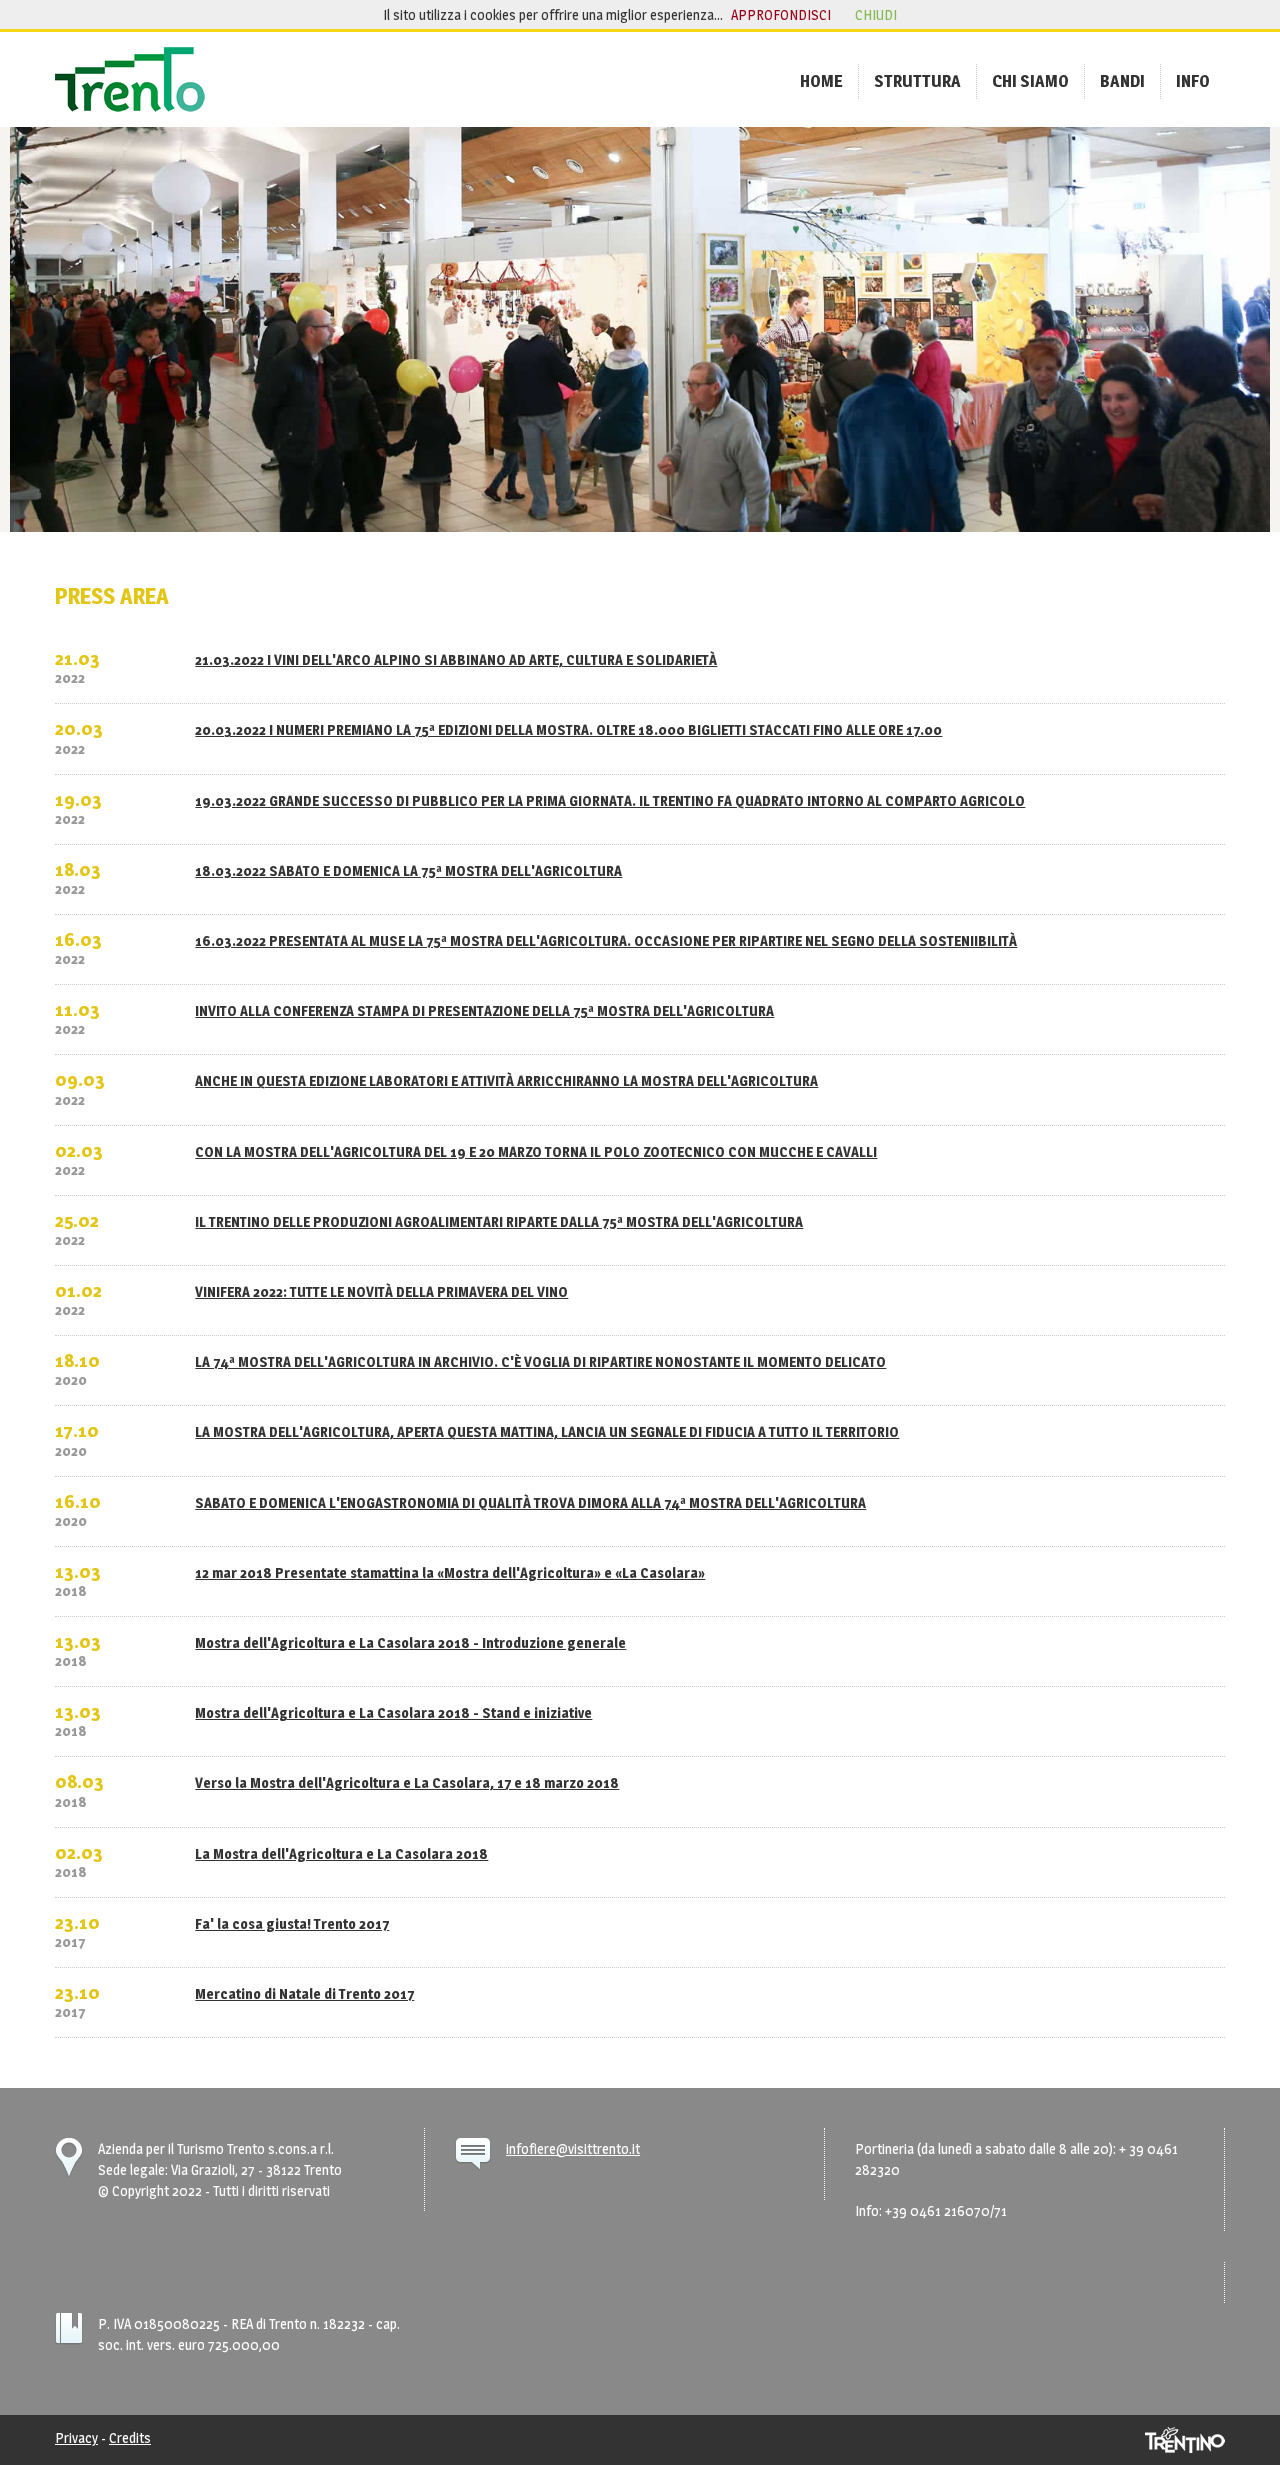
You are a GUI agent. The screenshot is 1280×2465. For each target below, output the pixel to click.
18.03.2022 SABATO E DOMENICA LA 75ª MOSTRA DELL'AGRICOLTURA (408, 870)
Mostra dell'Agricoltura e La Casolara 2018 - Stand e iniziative (393, 1712)
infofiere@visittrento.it (573, 2148)
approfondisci (781, 14)
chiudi (876, 14)
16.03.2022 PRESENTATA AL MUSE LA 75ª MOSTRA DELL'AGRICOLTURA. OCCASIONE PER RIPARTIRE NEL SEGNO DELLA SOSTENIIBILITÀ (606, 940)
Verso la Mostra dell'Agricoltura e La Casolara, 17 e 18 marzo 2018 (407, 1782)
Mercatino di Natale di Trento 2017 (304, 1993)
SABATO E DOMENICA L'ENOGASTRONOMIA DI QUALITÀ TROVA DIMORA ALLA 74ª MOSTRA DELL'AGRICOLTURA (530, 1502)
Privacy (76, 2437)
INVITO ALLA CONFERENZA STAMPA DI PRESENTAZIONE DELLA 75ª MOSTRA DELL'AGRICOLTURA (484, 1010)
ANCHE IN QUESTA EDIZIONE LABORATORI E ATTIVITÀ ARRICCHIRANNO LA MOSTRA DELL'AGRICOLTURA (506, 1080)
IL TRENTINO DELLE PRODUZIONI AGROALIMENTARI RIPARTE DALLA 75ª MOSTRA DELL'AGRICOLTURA (499, 1221)
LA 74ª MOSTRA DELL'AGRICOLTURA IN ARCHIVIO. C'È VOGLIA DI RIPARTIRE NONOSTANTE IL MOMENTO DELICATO (540, 1361)
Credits (130, 2437)
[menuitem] (821, 81)
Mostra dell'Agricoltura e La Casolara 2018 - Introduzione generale (410, 1642)
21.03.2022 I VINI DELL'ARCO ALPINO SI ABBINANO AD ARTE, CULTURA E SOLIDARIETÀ (456, 659)
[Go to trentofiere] (130, 79)
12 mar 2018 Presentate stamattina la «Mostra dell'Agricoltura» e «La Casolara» (450, 1572)
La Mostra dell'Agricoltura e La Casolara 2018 (341, 1853)
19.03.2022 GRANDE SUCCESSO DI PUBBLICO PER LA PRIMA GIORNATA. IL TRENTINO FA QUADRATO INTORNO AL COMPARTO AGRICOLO (610, 800)
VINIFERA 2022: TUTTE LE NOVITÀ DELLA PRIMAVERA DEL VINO (381, 1291)
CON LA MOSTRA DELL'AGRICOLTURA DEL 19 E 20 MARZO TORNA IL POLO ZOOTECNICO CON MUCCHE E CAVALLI (536, 1151)
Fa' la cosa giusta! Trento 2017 (292, 1923)
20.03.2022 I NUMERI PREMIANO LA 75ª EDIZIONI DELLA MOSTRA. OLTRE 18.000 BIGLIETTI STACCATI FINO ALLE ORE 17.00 (568, 729)
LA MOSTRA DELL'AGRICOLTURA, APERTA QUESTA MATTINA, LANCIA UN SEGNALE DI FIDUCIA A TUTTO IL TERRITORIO (547, 1431)
